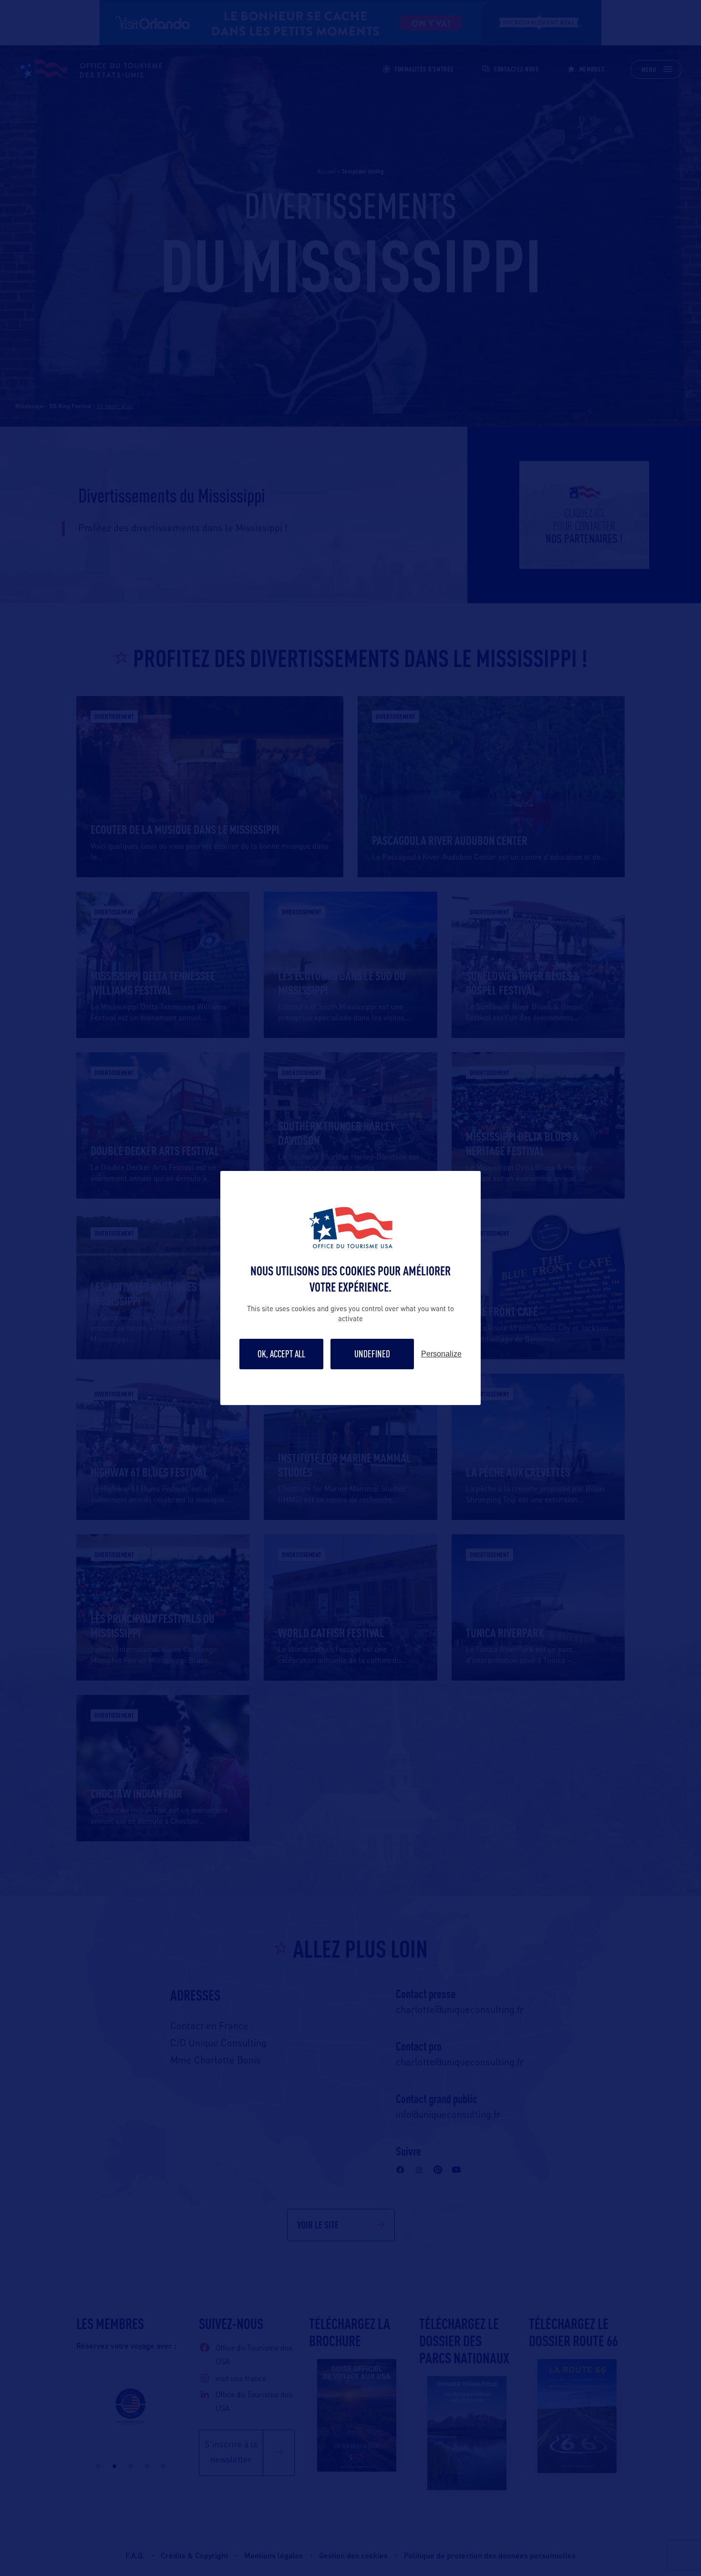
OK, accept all (281, 1354)
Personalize (441, 1354)
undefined (372, 1354)
